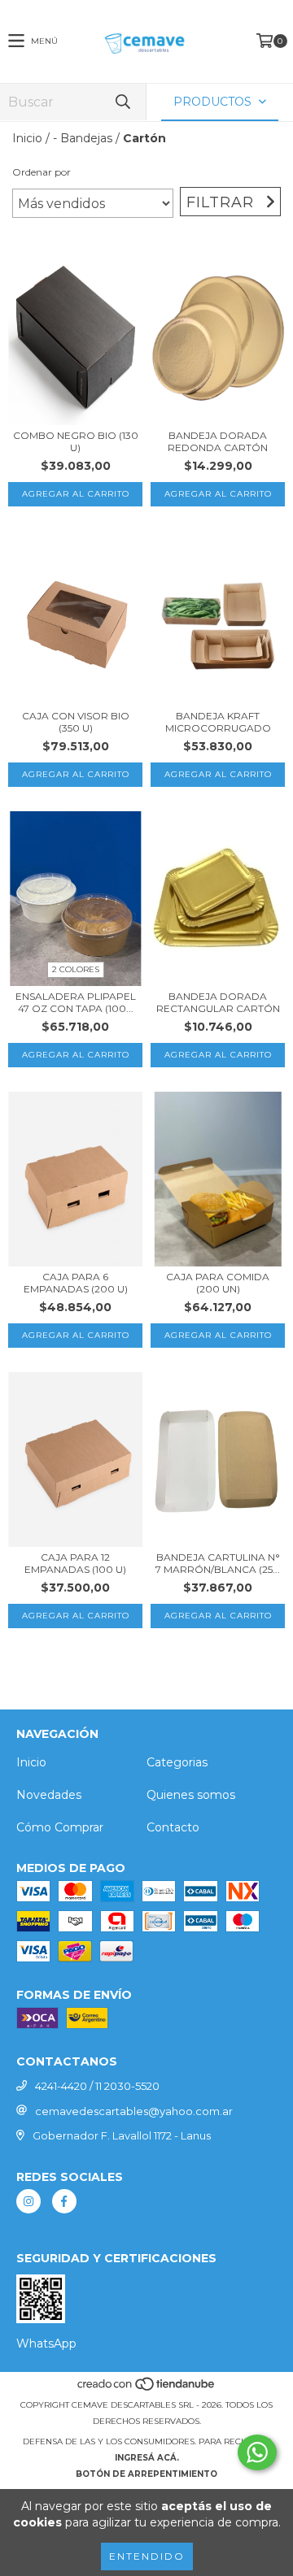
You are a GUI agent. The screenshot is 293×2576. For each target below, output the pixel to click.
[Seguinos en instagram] (28, 2201)
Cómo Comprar (60, 1827)
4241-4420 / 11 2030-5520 (97, 2086)
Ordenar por (42, 172)
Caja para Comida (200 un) (218, 1283)
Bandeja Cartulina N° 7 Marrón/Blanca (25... (218, 1563)
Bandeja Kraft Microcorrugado (218, 722)
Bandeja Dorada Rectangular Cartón (218, 1002)
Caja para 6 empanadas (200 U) (76, 1283)
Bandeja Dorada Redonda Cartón (218, 441)
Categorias (177, 1762)
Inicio (27, 138)
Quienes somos (191, 1795)
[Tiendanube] (147, 2389)
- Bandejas (83, 138)
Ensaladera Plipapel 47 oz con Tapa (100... (76, 1002)
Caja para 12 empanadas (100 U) (75, 1563)
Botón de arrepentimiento (146, 2474)
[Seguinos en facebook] (64, 2201)
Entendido (147, 2556)
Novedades (49, 1795)
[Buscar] (122, 102)
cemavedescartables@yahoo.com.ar (134, 2111)
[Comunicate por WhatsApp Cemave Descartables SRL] (257, 2452)
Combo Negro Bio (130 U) (76, 441)
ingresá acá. (147, 2458)
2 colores (76, 969)
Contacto (173, 1827)
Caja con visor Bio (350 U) (76, 722)
